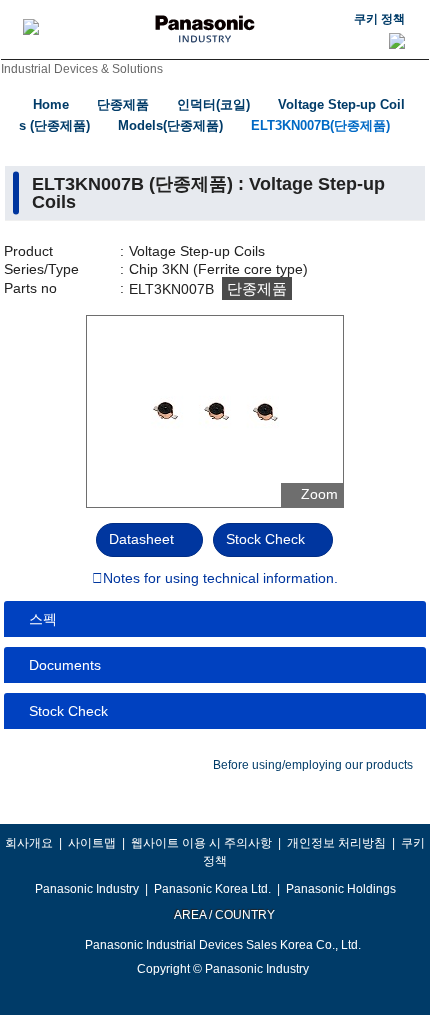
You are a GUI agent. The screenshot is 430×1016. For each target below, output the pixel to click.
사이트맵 (92, 843)
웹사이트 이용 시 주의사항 (201, 843)
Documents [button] (65, 665)
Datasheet (141, 539)
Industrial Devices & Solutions (82, 69)
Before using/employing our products (313, 765)
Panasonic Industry (87, 889)
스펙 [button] (43, 619)
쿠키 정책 (379, 19)
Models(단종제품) (170, 125)
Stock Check (265, 539)
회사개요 (29, 843)
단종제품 (123, 104)
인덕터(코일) (213, 104)
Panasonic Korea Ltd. (212, 889)
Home (51, 104)
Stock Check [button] (68, 711)
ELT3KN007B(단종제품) (320, 125)
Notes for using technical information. (220, 579)
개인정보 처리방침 (336, 843)
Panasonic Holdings (341, 889)
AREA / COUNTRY (223, 915)
